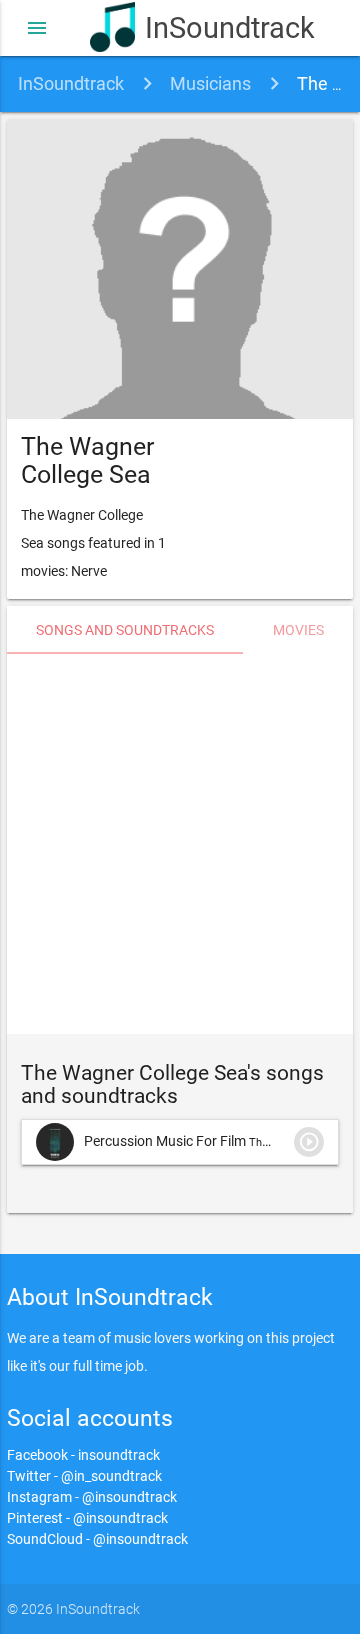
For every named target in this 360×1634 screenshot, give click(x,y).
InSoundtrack (207, 28)
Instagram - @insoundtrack (92, 1497)
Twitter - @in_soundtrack (84, 1476)
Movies (298, 630)
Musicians (210, 83)
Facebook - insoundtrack (83, 1455)
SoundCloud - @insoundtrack (97, 1539)
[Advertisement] (180, 844)
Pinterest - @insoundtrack (87, 1518)
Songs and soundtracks (125, 630)
